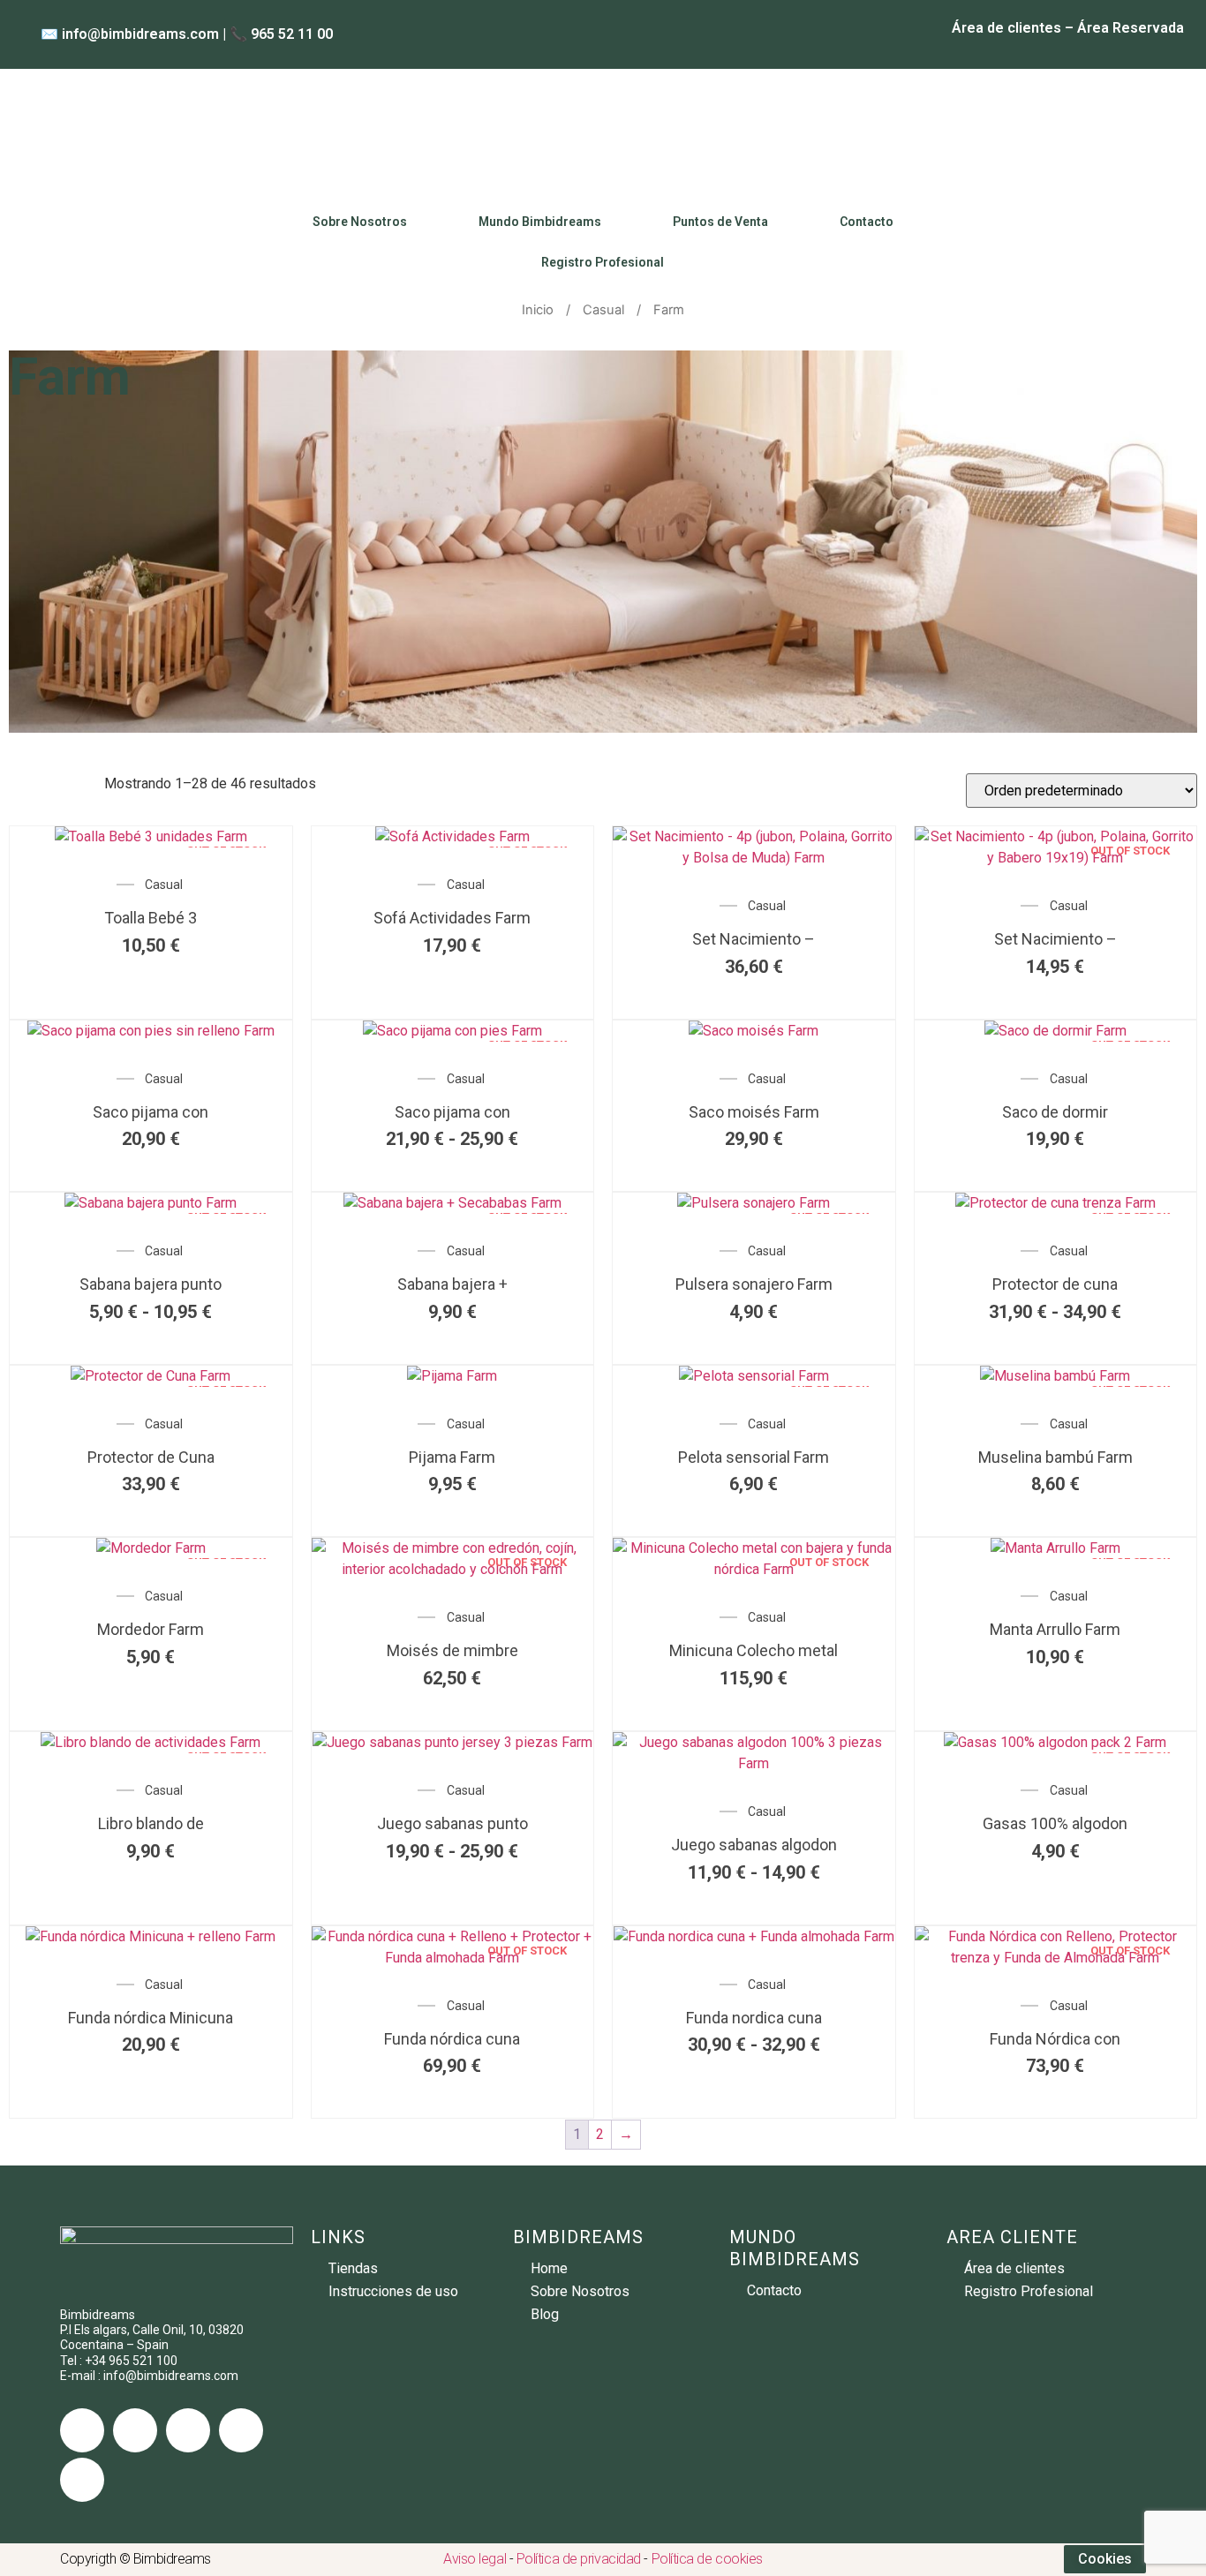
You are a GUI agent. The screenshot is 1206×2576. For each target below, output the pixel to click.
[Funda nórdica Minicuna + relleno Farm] (151, 1936)
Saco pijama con (151, 1112)
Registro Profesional (603, 262)
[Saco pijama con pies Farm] (452, 1031)
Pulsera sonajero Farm (754, 1284)
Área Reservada (1131, 28)
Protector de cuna (1055, 1284)
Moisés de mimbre (452, 1650)
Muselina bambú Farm (1055, 1457)
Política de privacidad (579, 2559)
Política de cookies (707, 2559)
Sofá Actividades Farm (452, 918)
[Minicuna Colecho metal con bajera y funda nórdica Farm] (754, 1569)
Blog (545, 2314)
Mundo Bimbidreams (540, 222)
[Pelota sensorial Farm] (754, 1376)
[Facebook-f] (82, 2430)
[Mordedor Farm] (151, 1548)
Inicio (538, 310)
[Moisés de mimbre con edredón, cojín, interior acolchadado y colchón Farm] (453, 1569)
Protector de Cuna (151, 1457)
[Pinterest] (82, 2480)
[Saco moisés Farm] (754, 1031)
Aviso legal (475, 2559)
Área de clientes (1006, 28)
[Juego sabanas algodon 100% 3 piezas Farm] (754, 1763)
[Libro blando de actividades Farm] (151, 1742)
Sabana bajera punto (151, 1284)
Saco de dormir (1055, 1112)
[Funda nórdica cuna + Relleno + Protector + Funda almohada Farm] (453, 1958)
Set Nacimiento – (754, 939)
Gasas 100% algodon (1055, 1823)
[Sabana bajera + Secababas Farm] (452, 1203)
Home (549, 2268)
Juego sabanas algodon (754, 1845)
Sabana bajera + (452, 1284)
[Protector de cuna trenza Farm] (1055, 1203)
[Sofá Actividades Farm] (452, 836)
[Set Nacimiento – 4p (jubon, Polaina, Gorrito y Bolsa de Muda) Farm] (754, 858)
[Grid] (14, 783)
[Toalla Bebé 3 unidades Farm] (151, 836)
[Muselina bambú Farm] (1055, 1376)
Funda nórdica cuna (452, 2039)
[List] (41, 783)
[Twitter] (135, 2430)
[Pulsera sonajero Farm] (754, 1203)
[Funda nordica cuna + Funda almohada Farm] (754, 1936)
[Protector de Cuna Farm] (151, 1376)
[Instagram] (188, 2430)
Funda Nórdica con (1055, 2039)
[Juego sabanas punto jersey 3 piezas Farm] (452, 1742)
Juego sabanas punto (452, 1823)
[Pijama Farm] (452, 1376)
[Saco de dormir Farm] (1055, 1031)
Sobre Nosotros (360, 222)
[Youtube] (241, 2430)
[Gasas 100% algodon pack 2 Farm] (1055, 1742)
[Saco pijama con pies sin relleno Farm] (151, 1031)
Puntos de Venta (720, 222)
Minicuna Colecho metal (754, 1650)
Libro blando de (151, 1823)
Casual (603, 310)
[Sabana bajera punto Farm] (151, 1203)
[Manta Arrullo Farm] (1055, 1548)
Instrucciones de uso (393, 2291)
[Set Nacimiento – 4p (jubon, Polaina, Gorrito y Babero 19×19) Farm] (1056, 858)
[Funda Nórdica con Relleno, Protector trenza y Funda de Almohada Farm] (1056, 1958)
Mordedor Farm (151, 1629)
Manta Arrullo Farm (1055, 1629)
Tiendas (353, 2268)
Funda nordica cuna (754, 2018)
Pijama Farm (452, 1457)
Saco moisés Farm (754, 1112)
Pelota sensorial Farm (754, 1457)
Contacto (867, 222)
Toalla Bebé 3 (151, 918)
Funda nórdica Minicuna (151, 2018)
